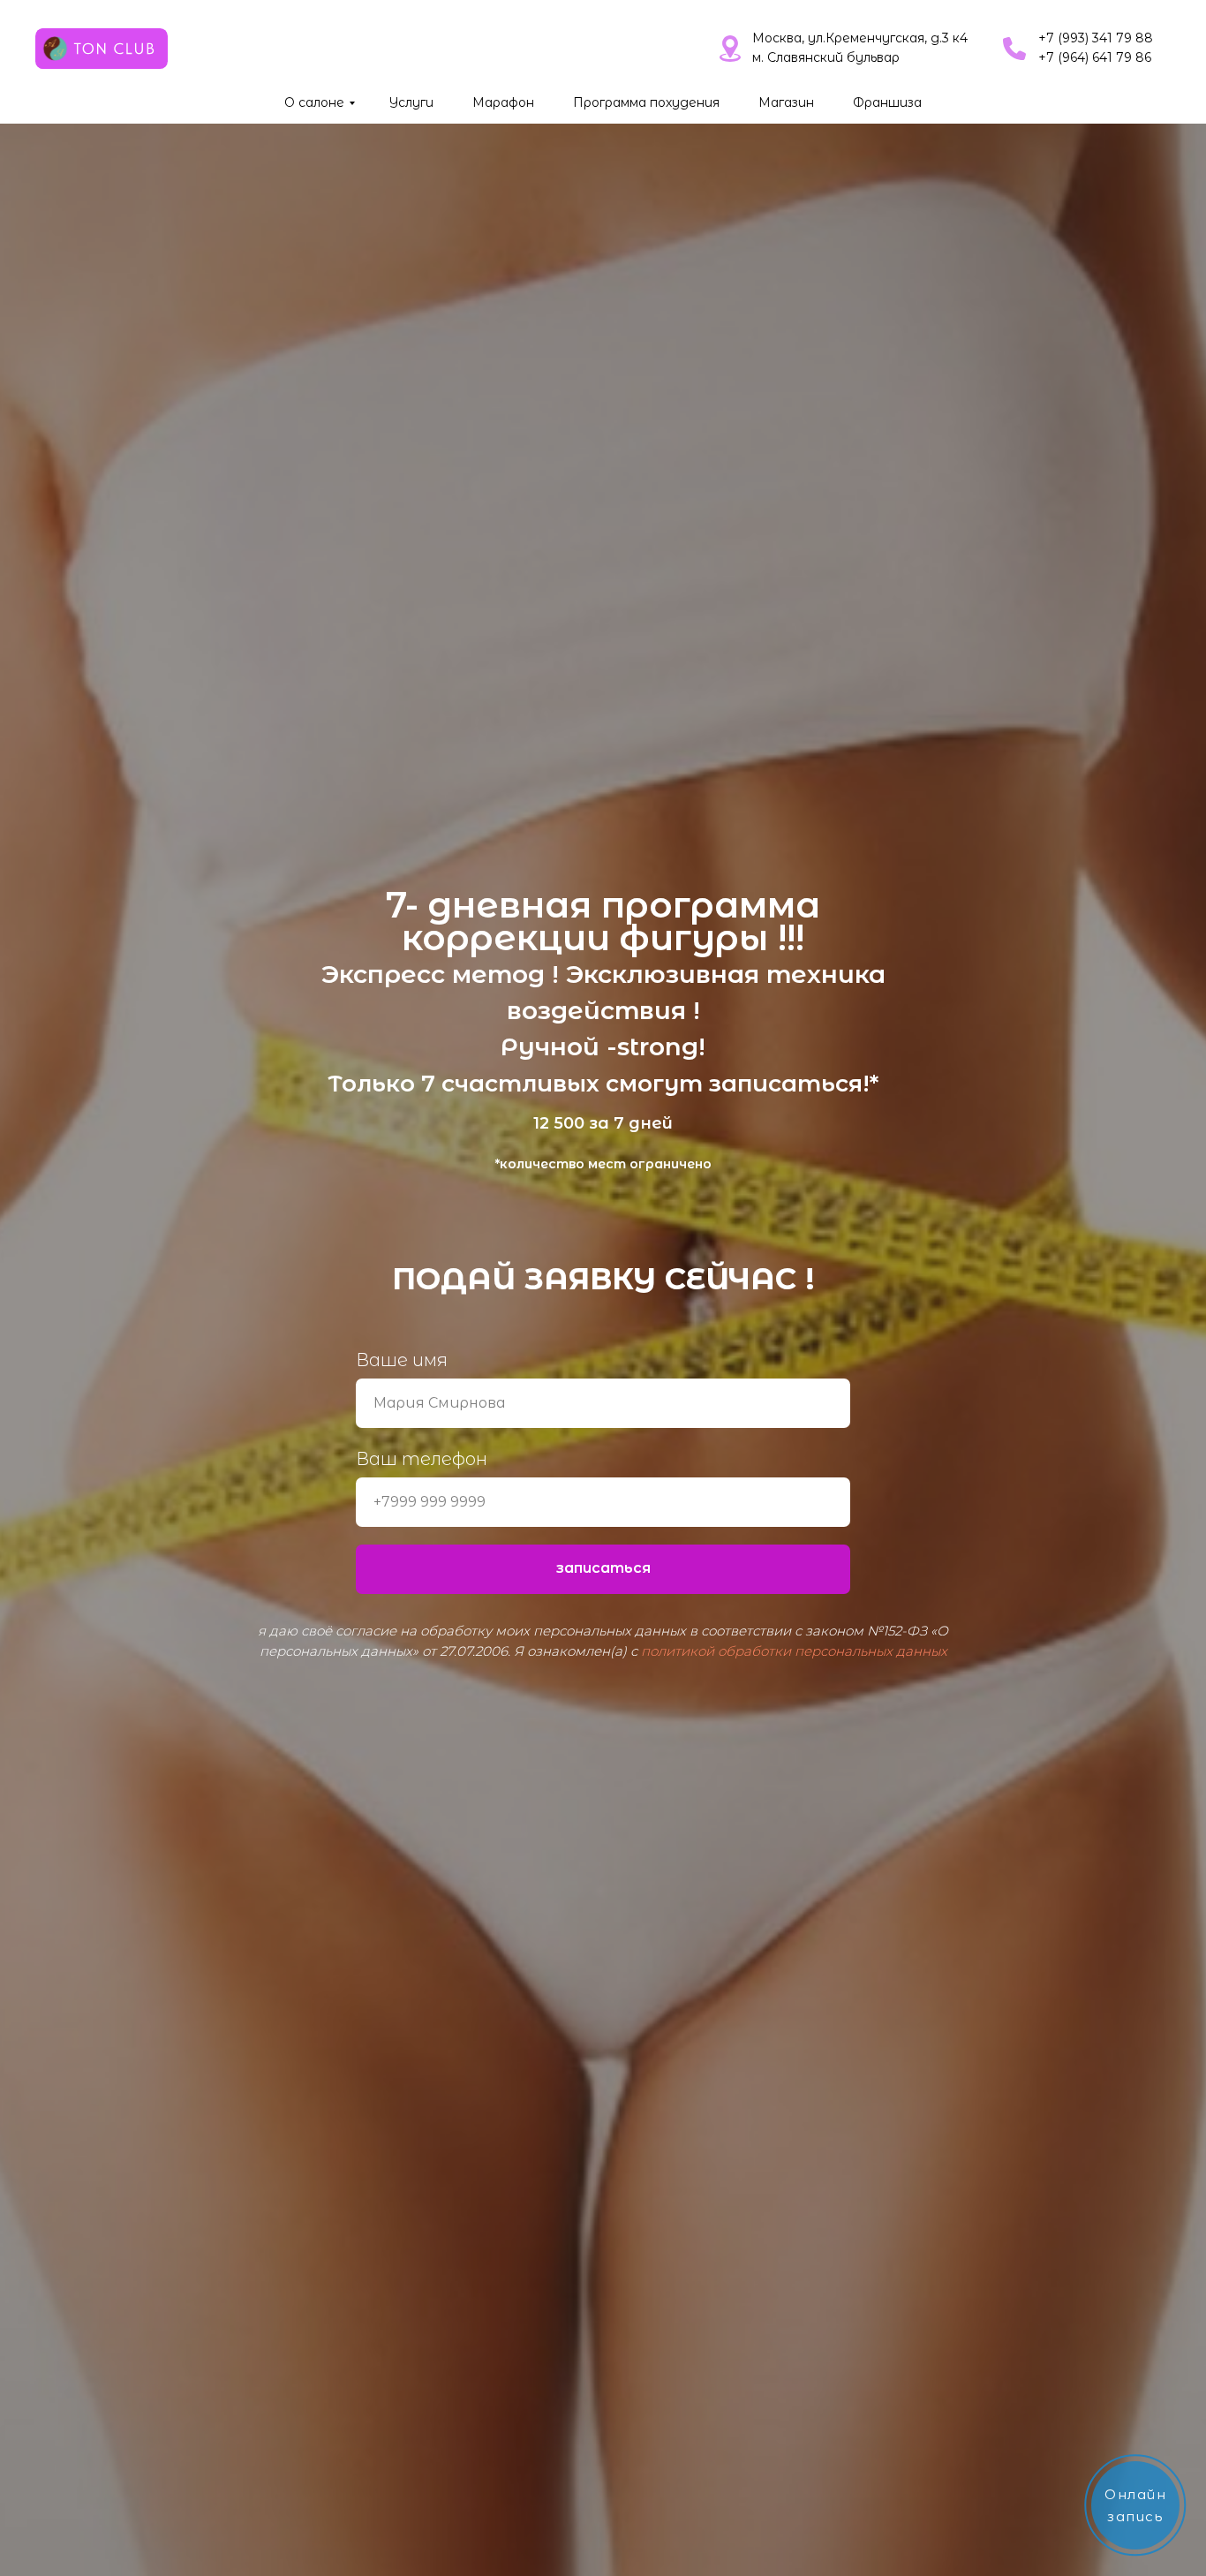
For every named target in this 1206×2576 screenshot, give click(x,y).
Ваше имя (402, 1360)
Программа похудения (646, 102)
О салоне (314, 102)
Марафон (503, 102)
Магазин (786, 102)
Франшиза (887, 102)
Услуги (411, 102)
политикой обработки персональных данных (794, 1651)
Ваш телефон (422, 1459)
